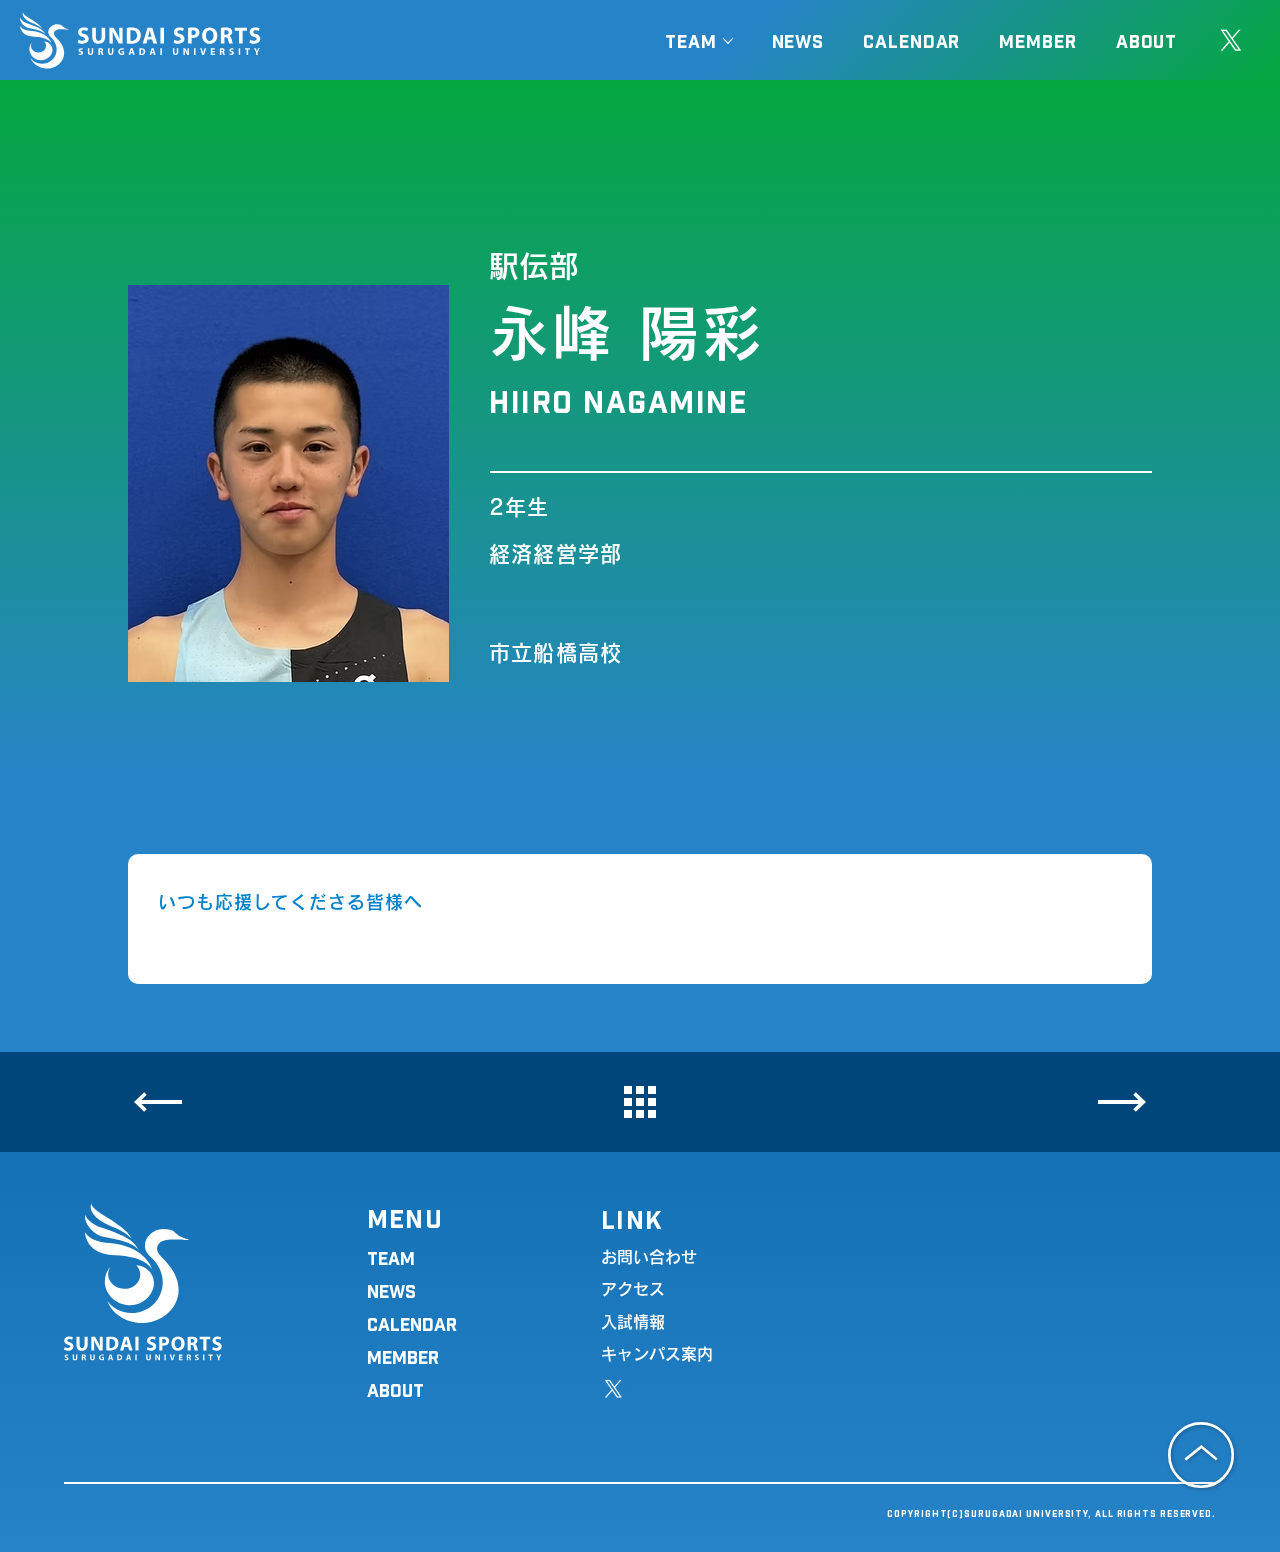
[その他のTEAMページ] (728, 41)
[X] (1231, 41)
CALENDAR (412, 1323)
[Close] (158, 1102)
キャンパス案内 (657, 1354)
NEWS (391, 1290)
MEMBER (403, 1356)
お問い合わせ (649, 1257)
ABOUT (395, 1389)
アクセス (633, 1289)
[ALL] (640, 1102)
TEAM (391, 1257)
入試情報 (633, 1322)
